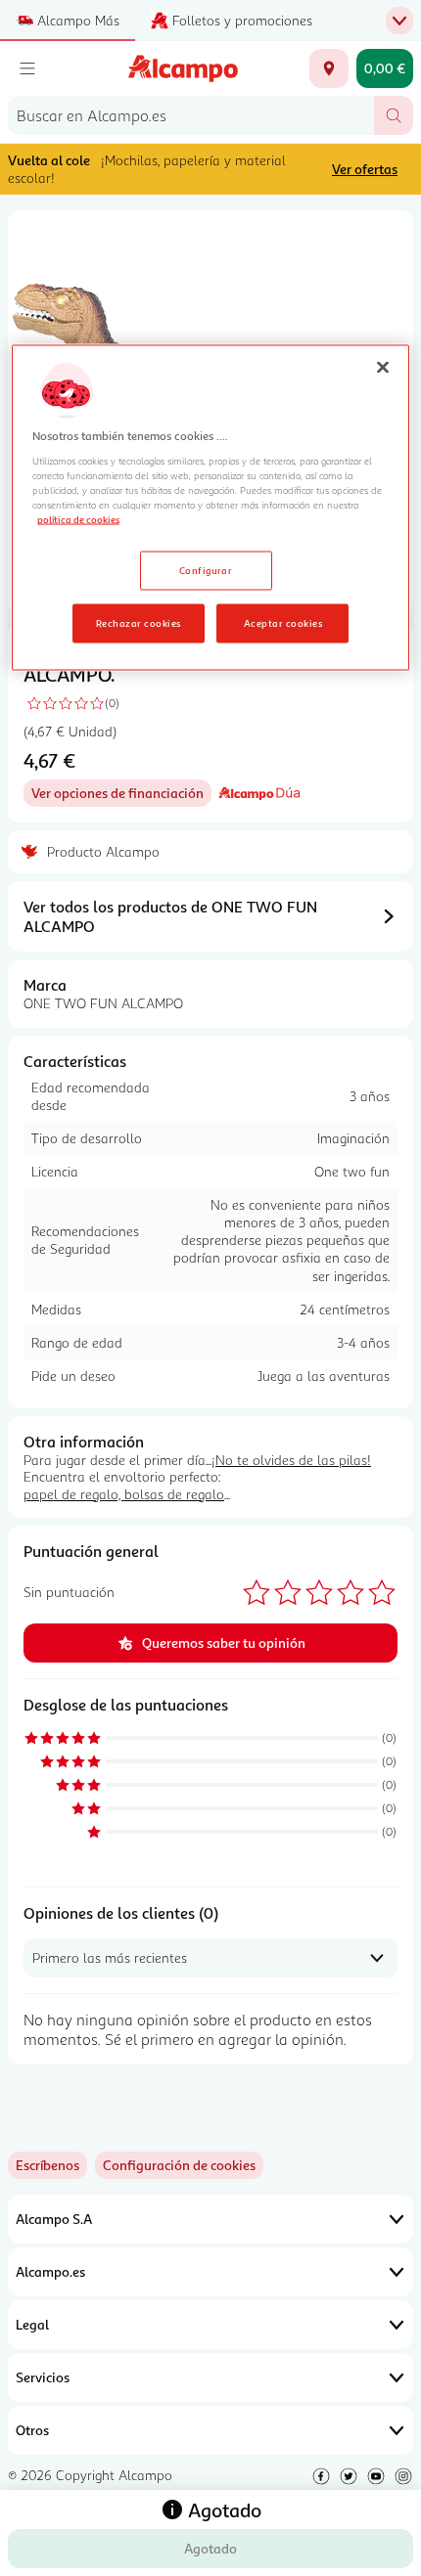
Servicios (43, 2377)
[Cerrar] (383, 368)
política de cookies (78, 518)
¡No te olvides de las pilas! (291, 1460)
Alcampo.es (50, 2271)
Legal (32, 2324)
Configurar (206, 569)
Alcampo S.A (54, 2219)
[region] (211, 508)
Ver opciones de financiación (121, 796)
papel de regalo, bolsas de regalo (124, 1494)
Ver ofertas (365, 169)
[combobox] (191, 115)
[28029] (329, 68)
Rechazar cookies (139, 622)
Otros (32, 2430)
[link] (179, 2165)
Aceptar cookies (283, 622)
